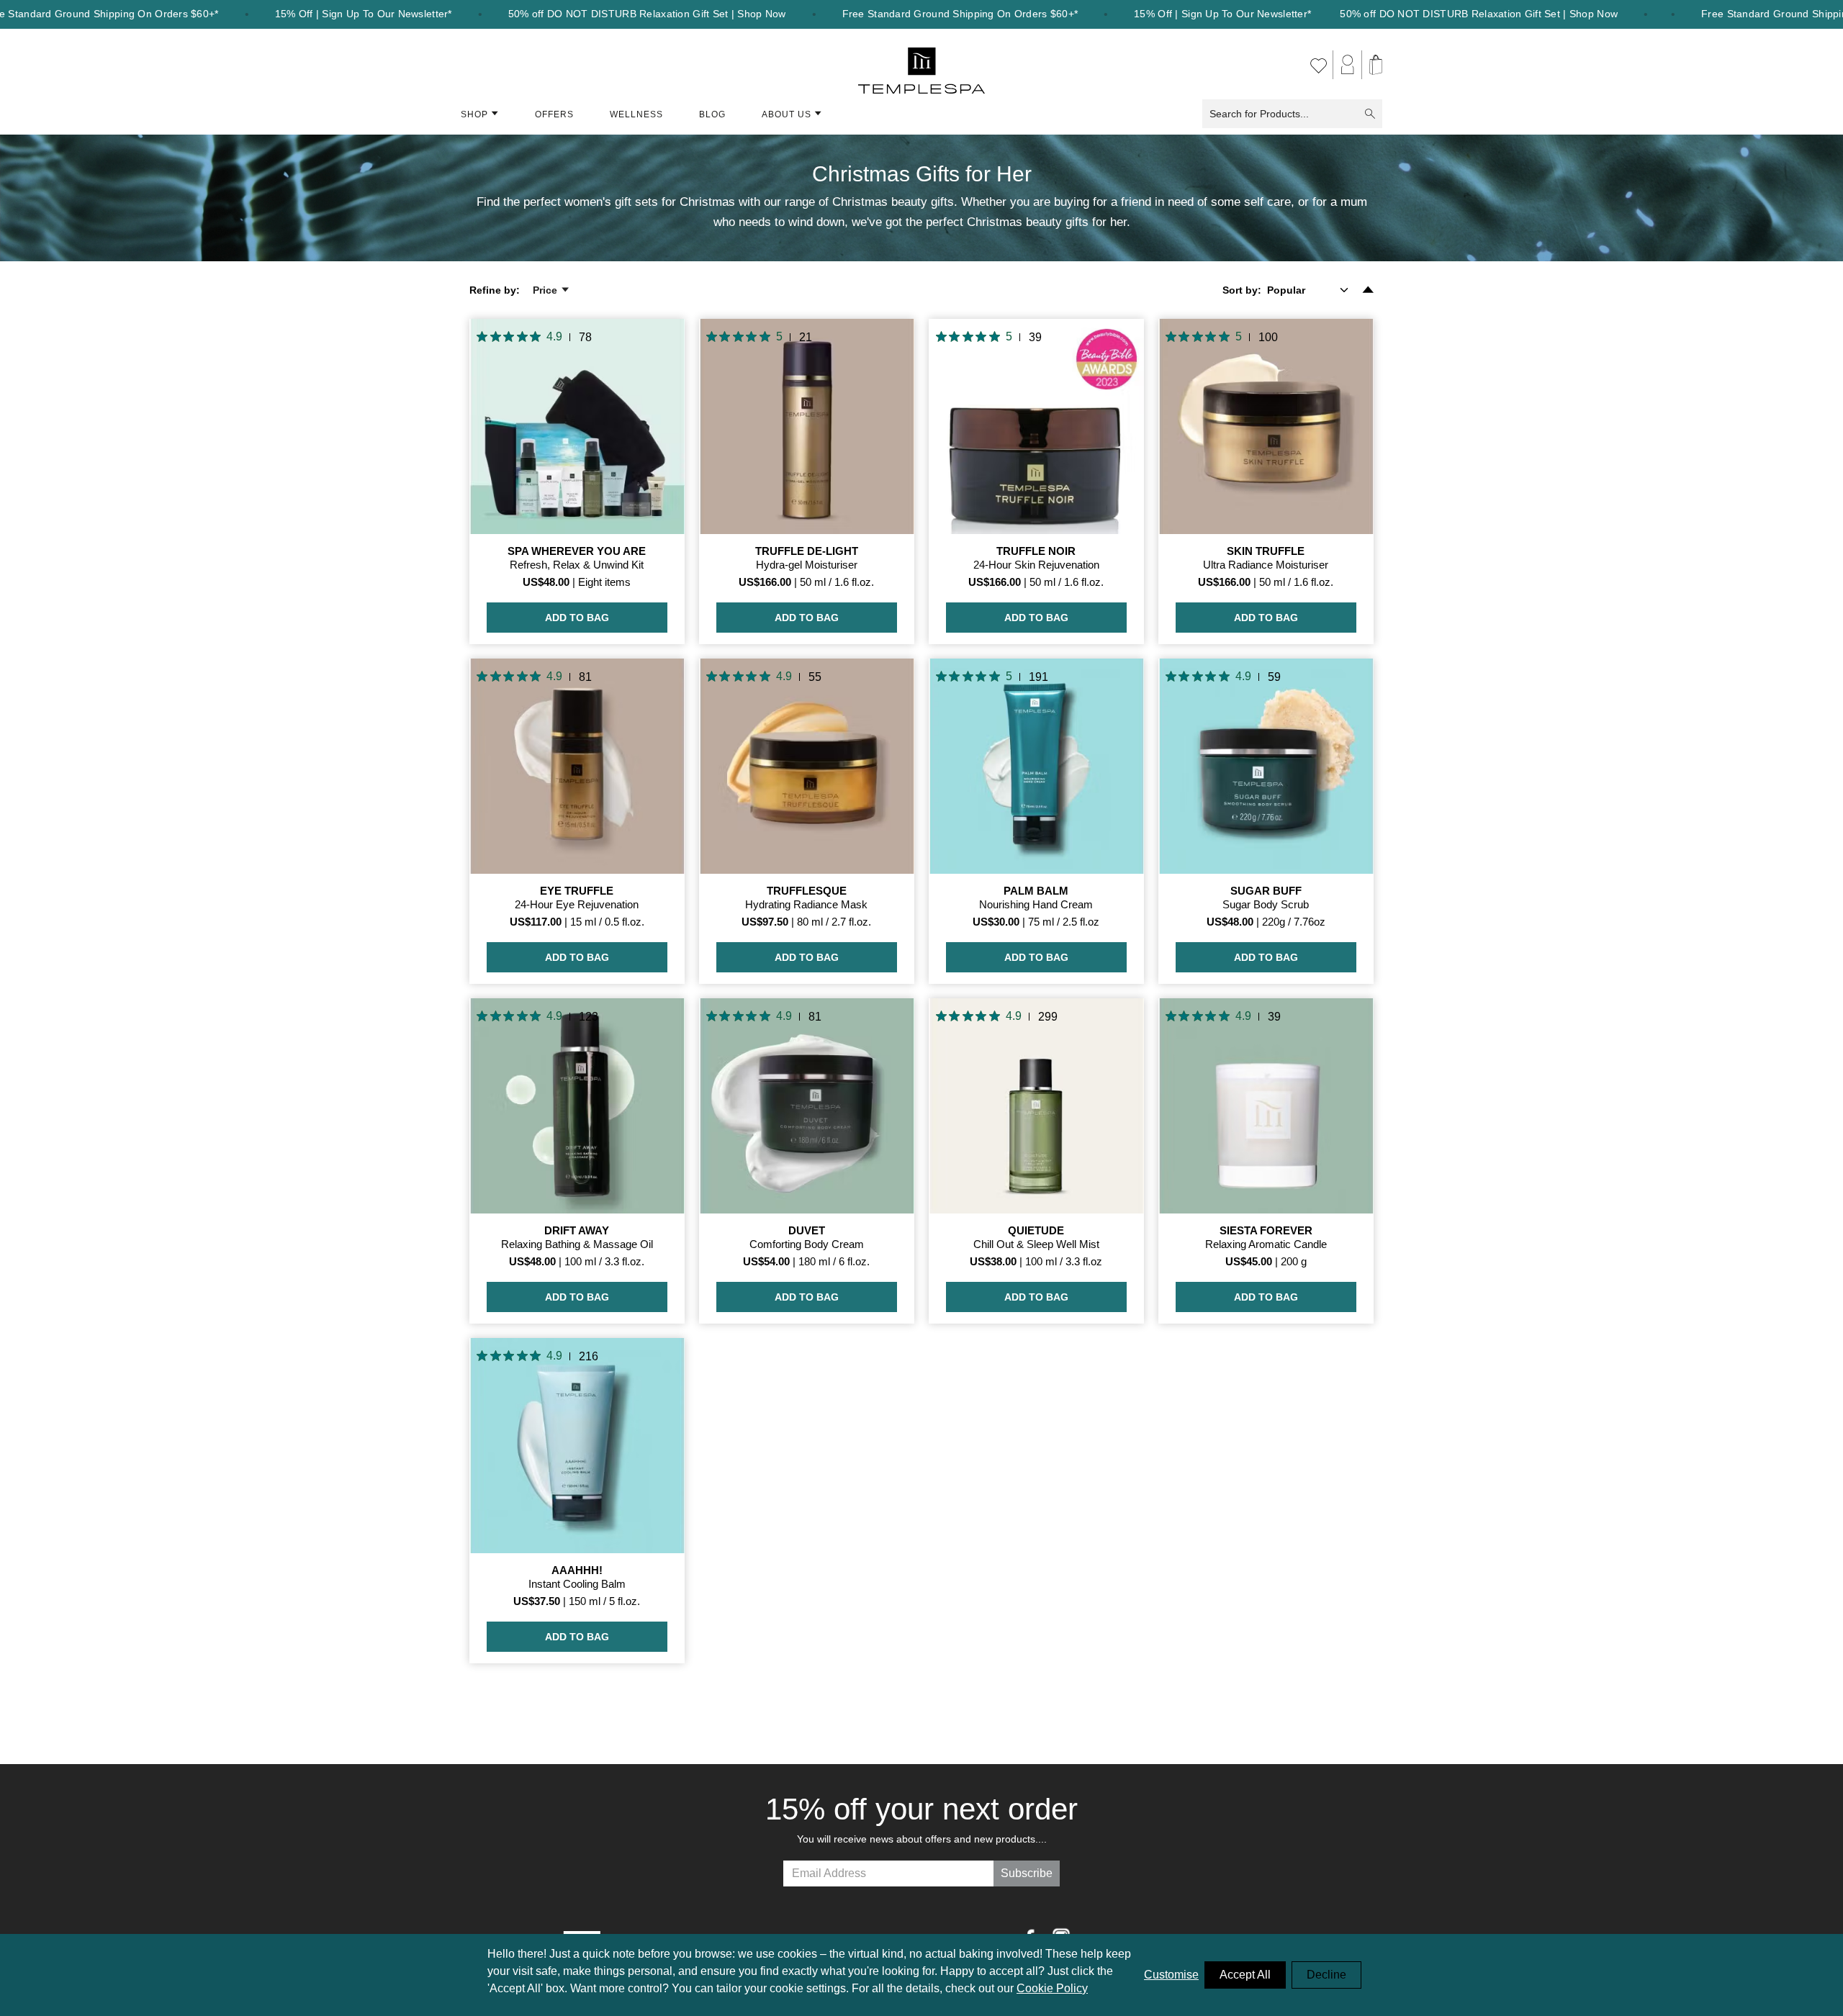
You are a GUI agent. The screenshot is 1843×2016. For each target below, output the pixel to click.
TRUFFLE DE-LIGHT (807, 551)
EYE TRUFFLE (577, 891)
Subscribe (1027, 1873)
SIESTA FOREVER (1266, 1230)
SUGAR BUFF (1266, 891)
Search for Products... (1259, 114)
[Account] (1348, 65)
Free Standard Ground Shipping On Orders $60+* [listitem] (960, 14)
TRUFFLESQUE (807, 891)
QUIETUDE (1036, 1230)
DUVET (807, 1230)
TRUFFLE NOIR (1036, 551)
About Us (787, 114)
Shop (474, 114)
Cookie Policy (1052, 1988)
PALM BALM (1036, 891)
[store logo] (922, 65)
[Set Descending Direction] (1368, 290)
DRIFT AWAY (577, 1230)
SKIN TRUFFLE (1266, 551)
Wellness (636, 114)
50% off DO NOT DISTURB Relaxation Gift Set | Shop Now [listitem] (647, 14)
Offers (554, 114)
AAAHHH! (577, 1570)
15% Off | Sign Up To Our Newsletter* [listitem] (364, 14)
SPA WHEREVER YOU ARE (577, 551)
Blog (712, 114)
